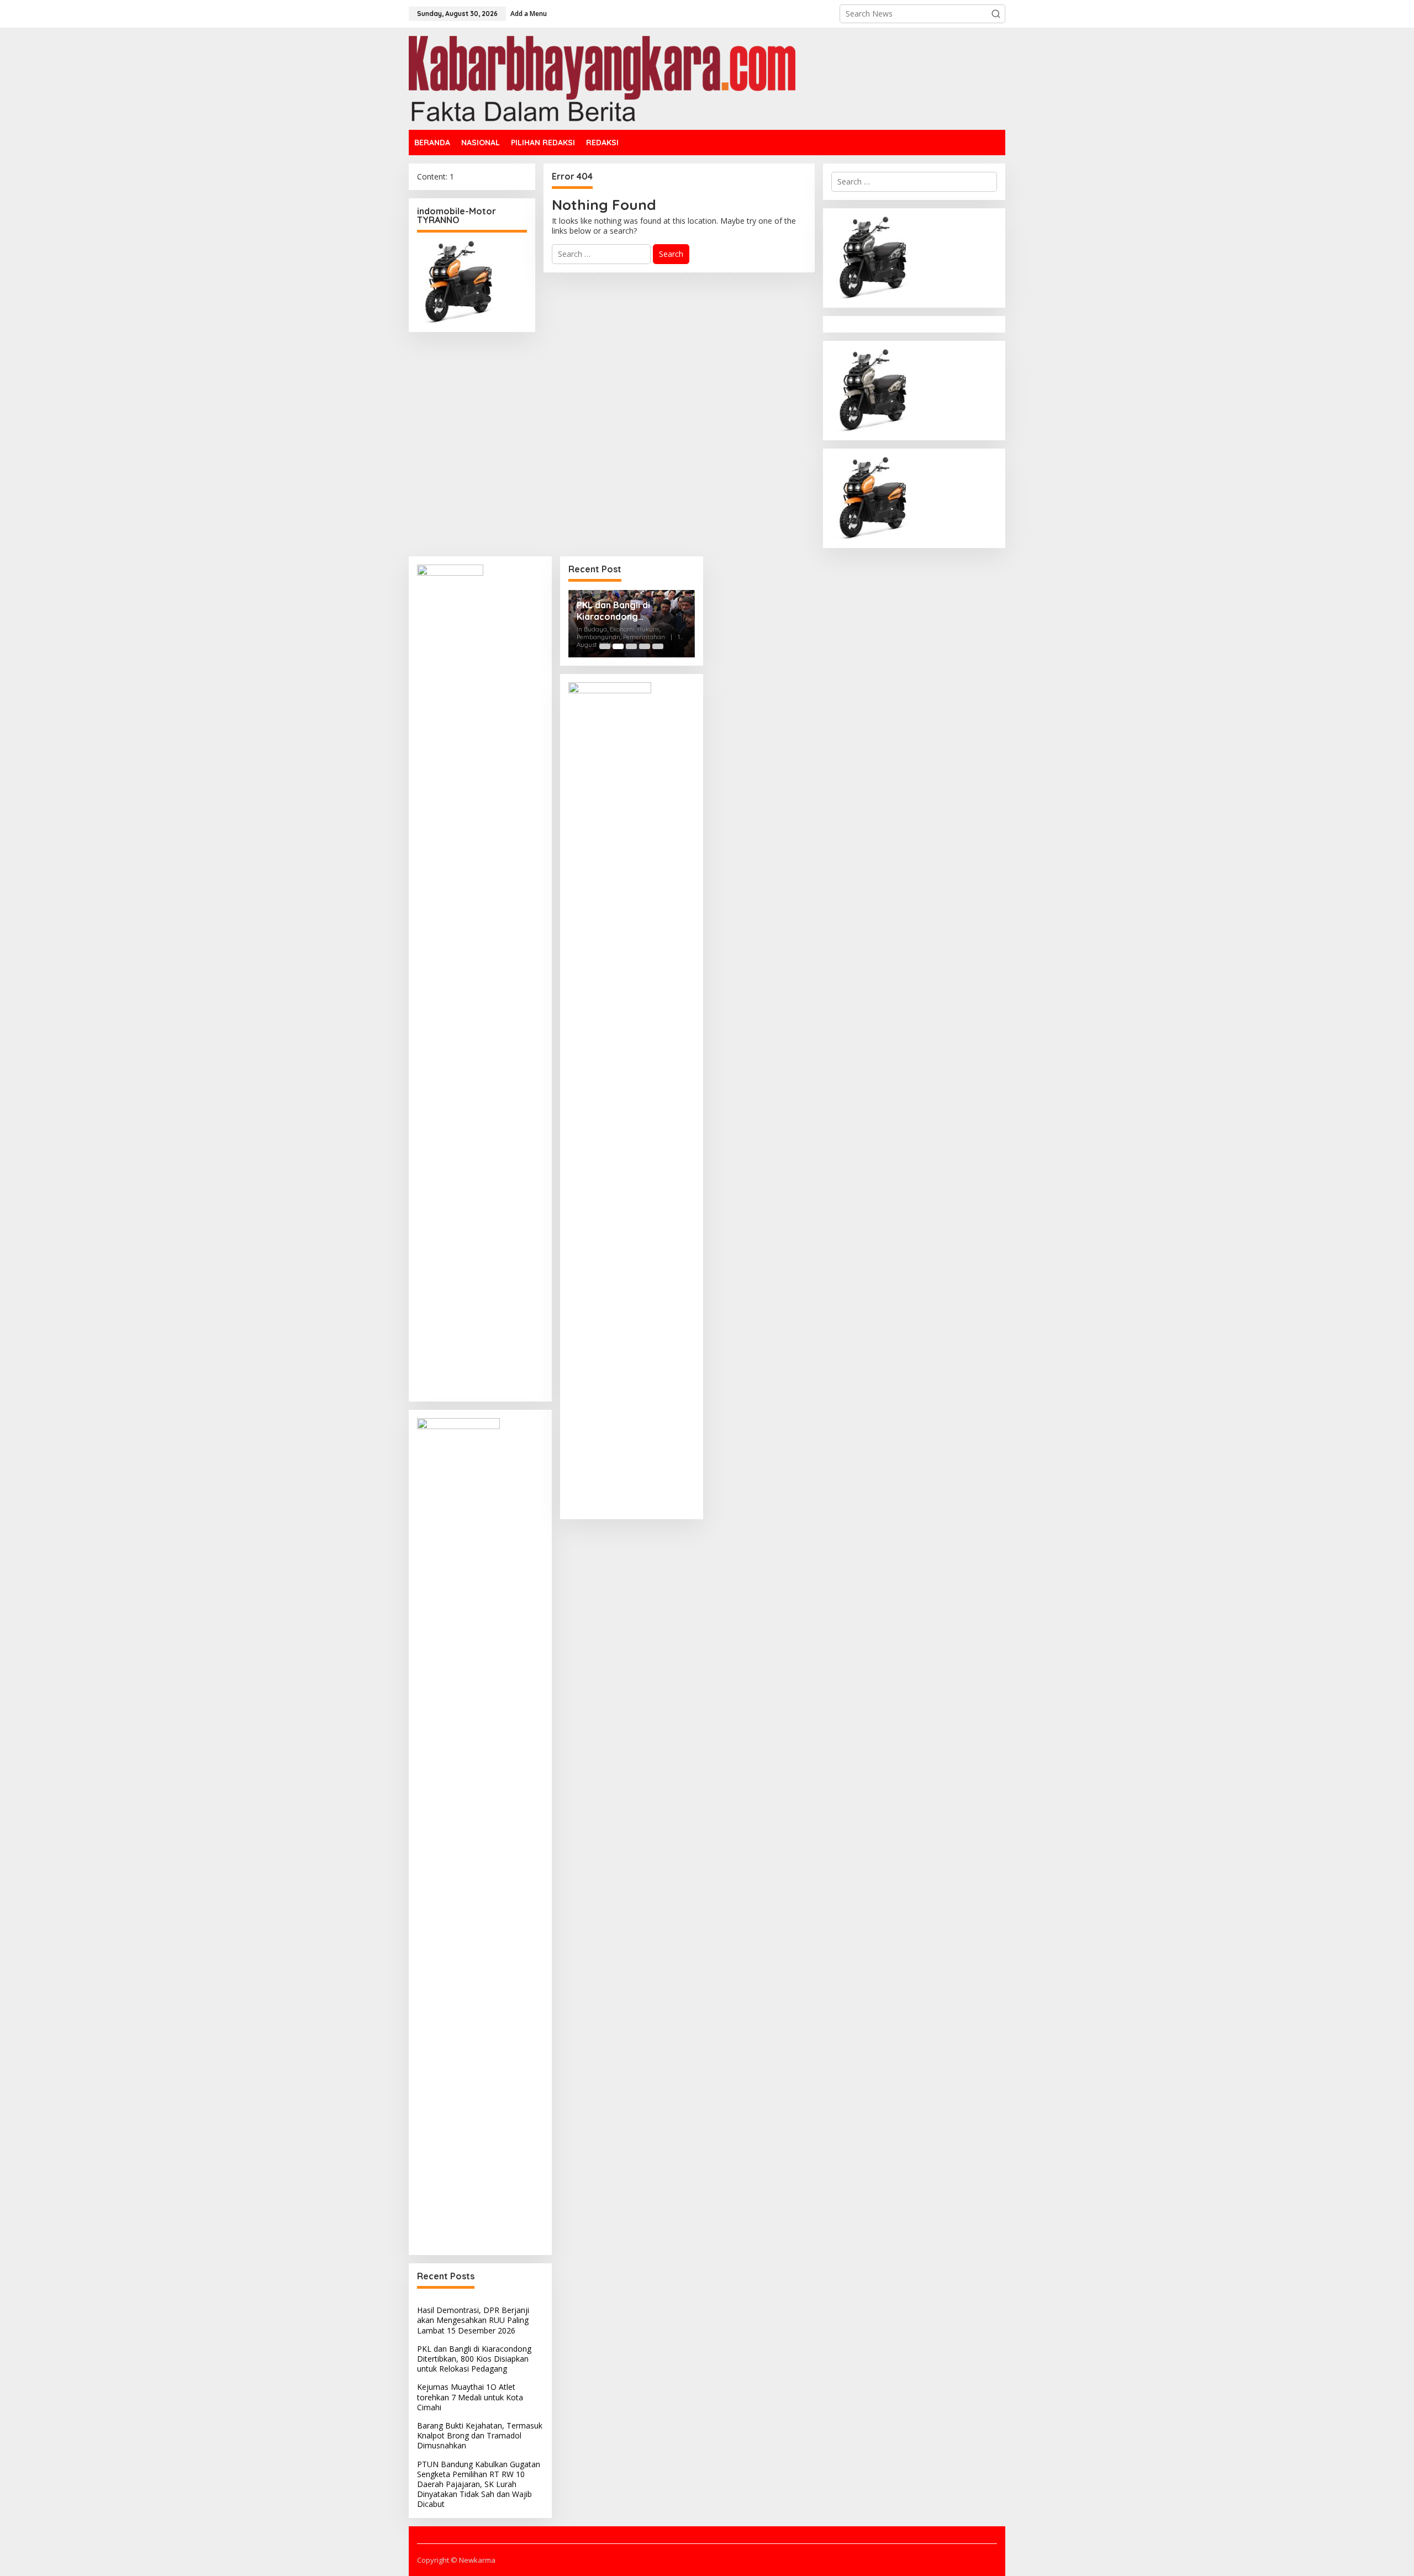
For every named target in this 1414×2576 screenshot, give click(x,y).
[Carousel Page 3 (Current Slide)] (631, 646)
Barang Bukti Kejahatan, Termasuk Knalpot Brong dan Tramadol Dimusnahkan (480, 2435)
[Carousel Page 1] (605, 646)
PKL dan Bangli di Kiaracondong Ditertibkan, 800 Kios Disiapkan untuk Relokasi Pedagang (474, 2359)
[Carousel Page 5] (658, 646)
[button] (996, 14)
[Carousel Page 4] (645, 646)
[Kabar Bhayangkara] (602, 78)
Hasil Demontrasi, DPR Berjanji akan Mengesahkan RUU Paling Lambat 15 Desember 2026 (473, 2320)
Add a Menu (529, 14)
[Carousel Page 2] (618, 646)
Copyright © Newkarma (456, 2560)
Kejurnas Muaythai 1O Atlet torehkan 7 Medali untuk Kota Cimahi (470, 2397)
